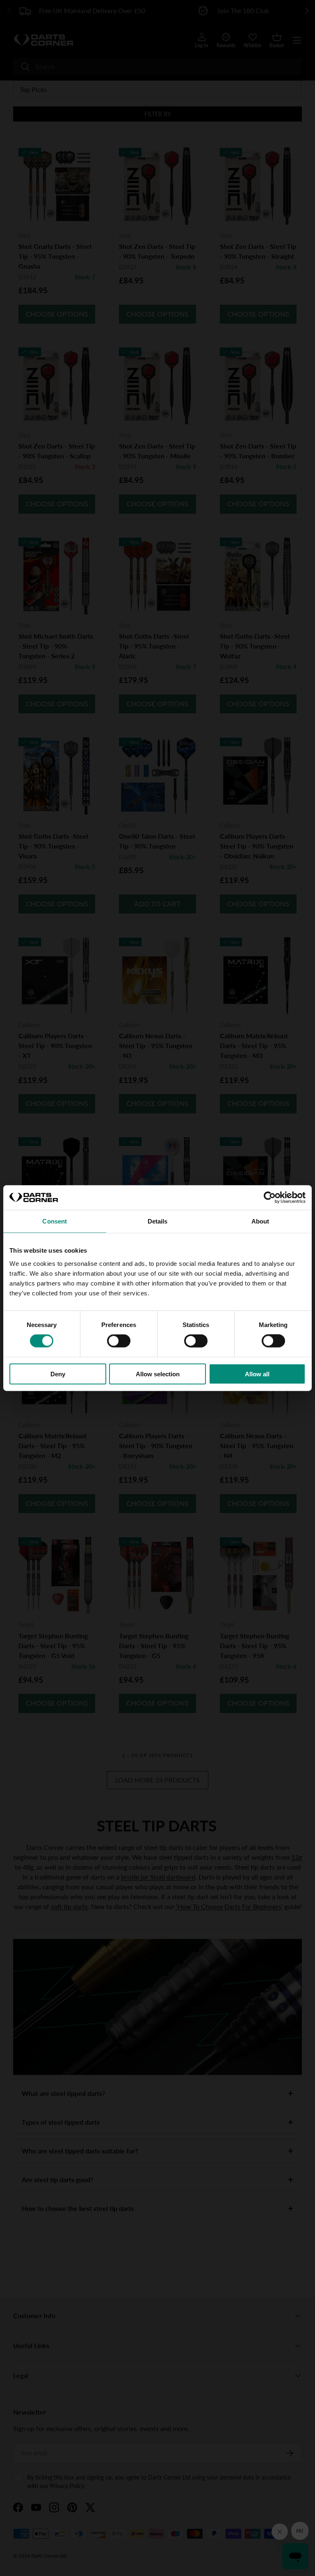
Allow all (257, 1374)
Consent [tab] (55, 1221)
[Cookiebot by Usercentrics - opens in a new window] (270, 1198)
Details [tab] (158, 1221)
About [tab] (260, 1221)
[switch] (119, 1341)
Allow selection (158, 1374)
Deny (58, 1374)
